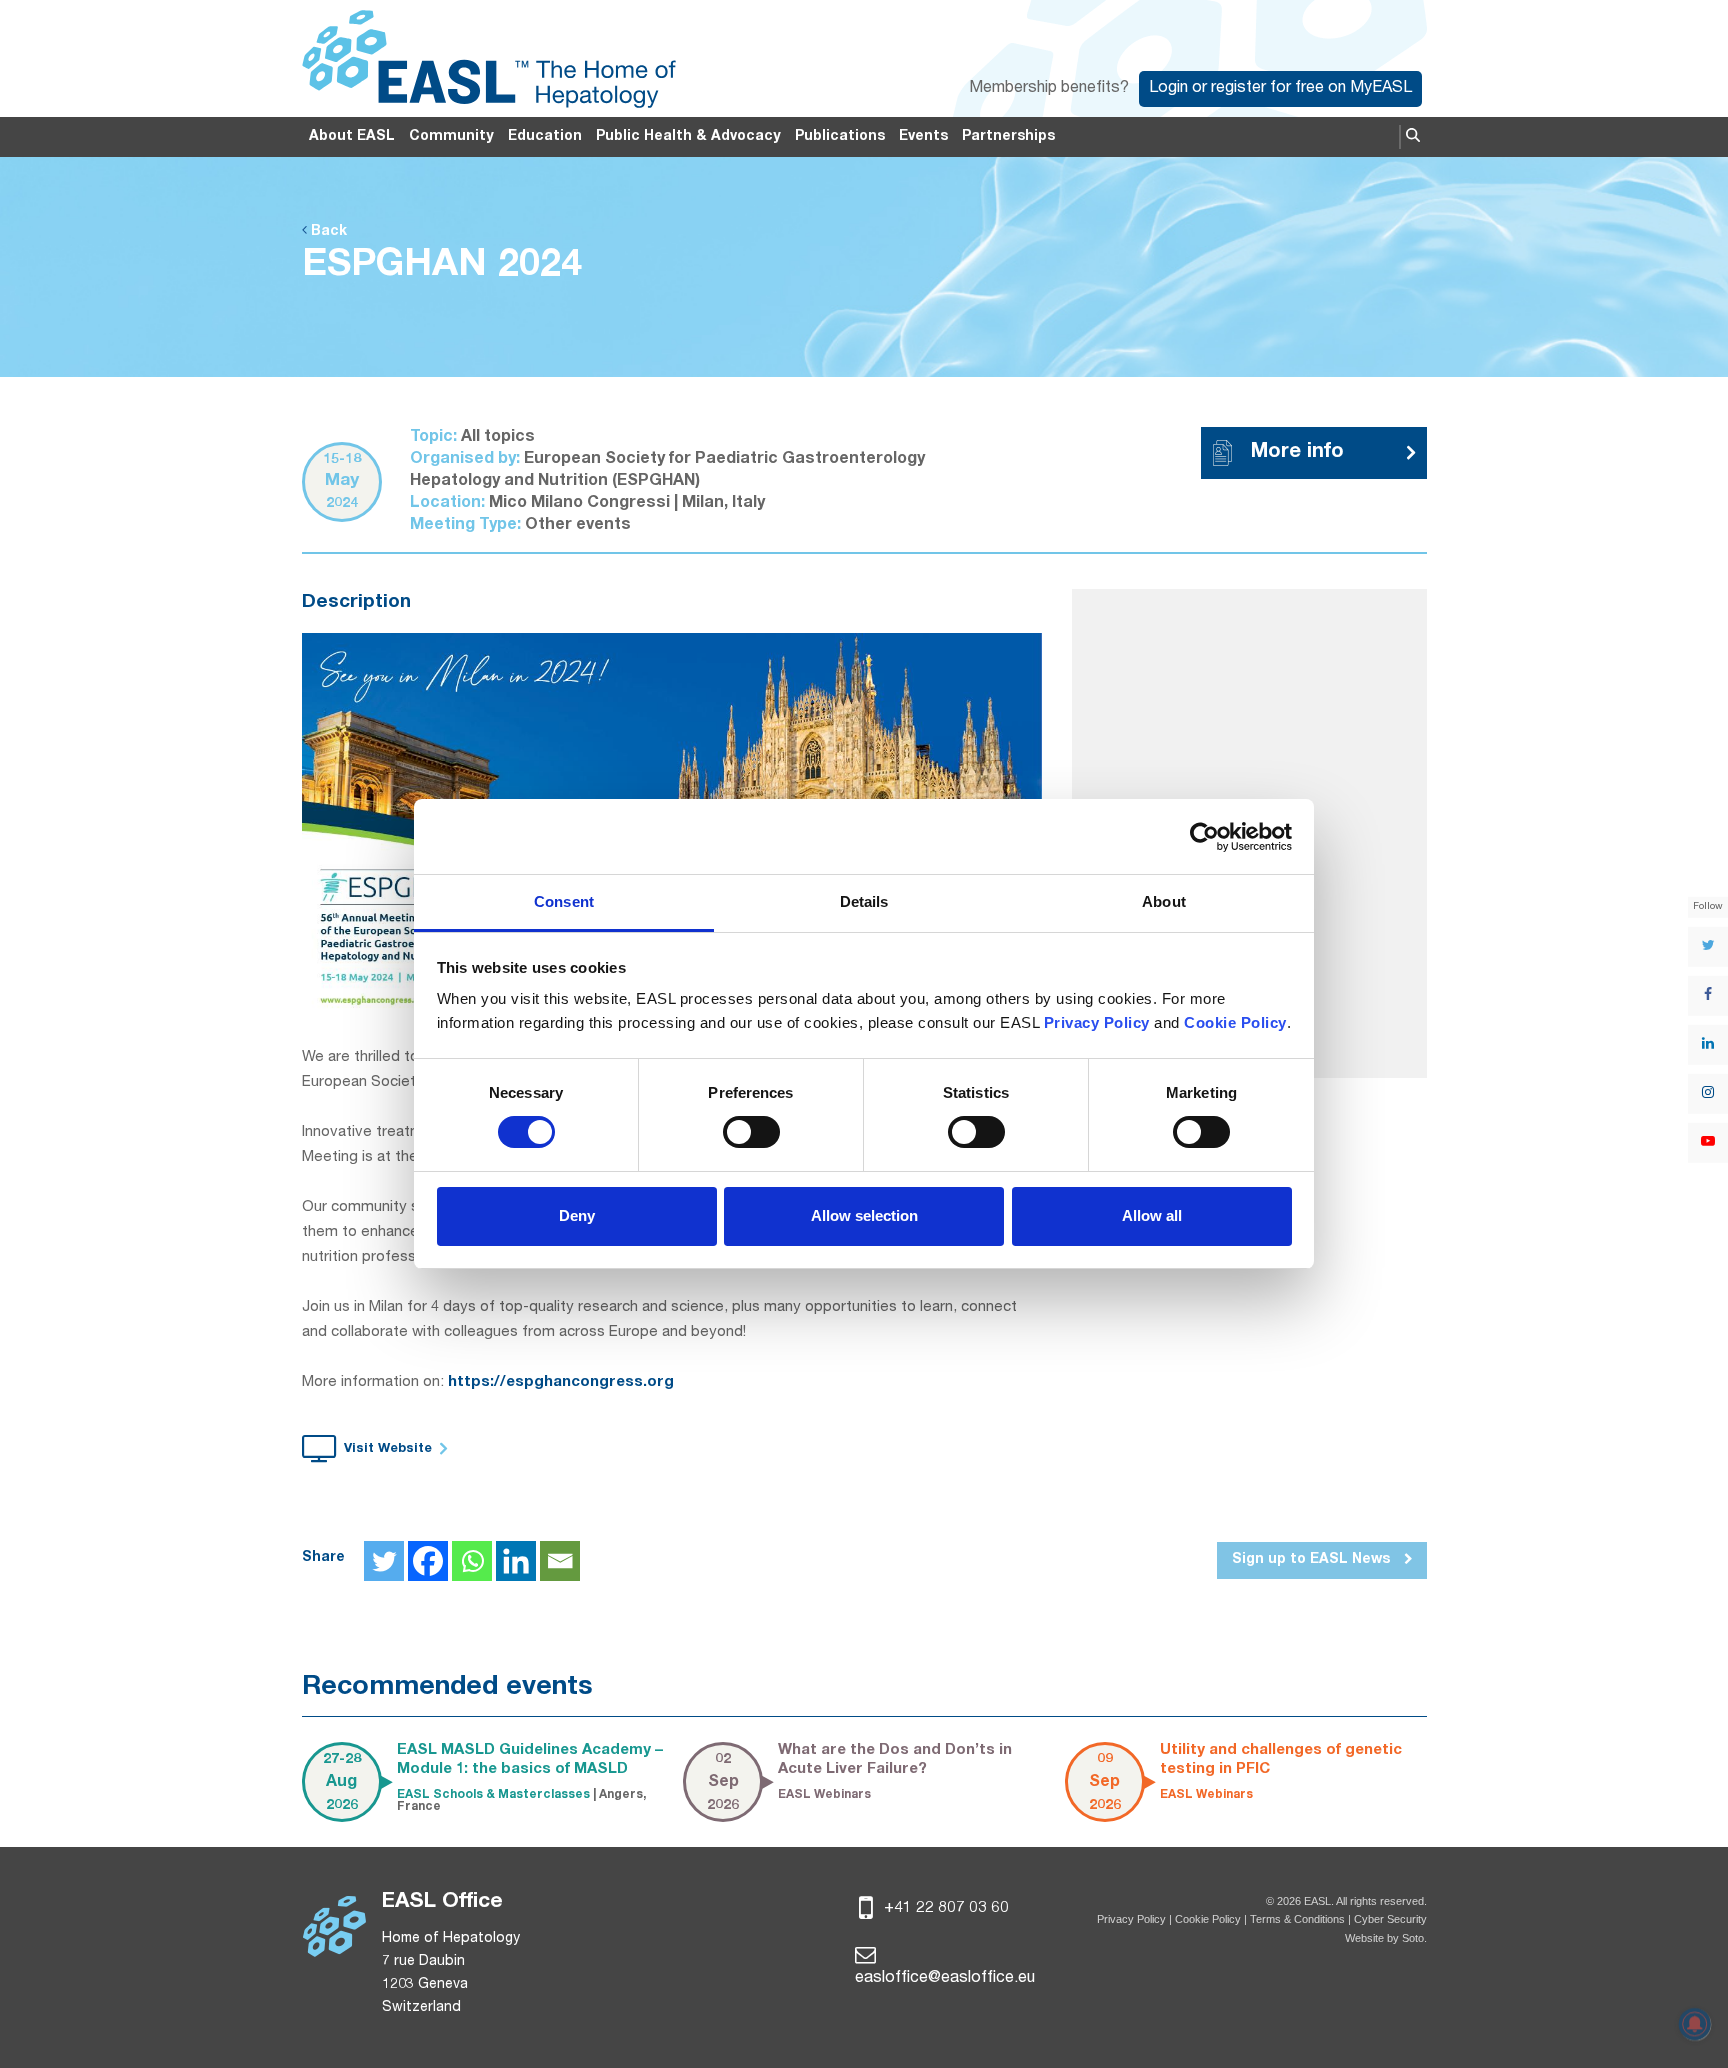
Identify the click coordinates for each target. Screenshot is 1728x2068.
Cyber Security (1390, 1919)
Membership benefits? (1049, 89)
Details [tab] (864, 901)
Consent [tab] (564, 901)
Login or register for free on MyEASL (1280, 89)
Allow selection (864, 1215)
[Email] (560, 1561)
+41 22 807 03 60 (944, 1909)
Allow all (1152, 1215)
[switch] (751, 1132)
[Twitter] (384, 1561)
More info (1297, 453)
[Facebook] (428, 1561)
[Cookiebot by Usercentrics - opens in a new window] (1204, 837)
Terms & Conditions (1297, 1919)
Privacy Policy (1131, 1919)
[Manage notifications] (1695, 2024)
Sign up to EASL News (1313, 1560)
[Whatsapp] (472, 1561)
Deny (577, 1215)
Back (327, 232)
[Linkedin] (516, 1561)
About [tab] (1164, 901)
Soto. (1414, 1938)
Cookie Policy (1209, 1919)
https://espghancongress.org (561, 1382)
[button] (1413, 137)
